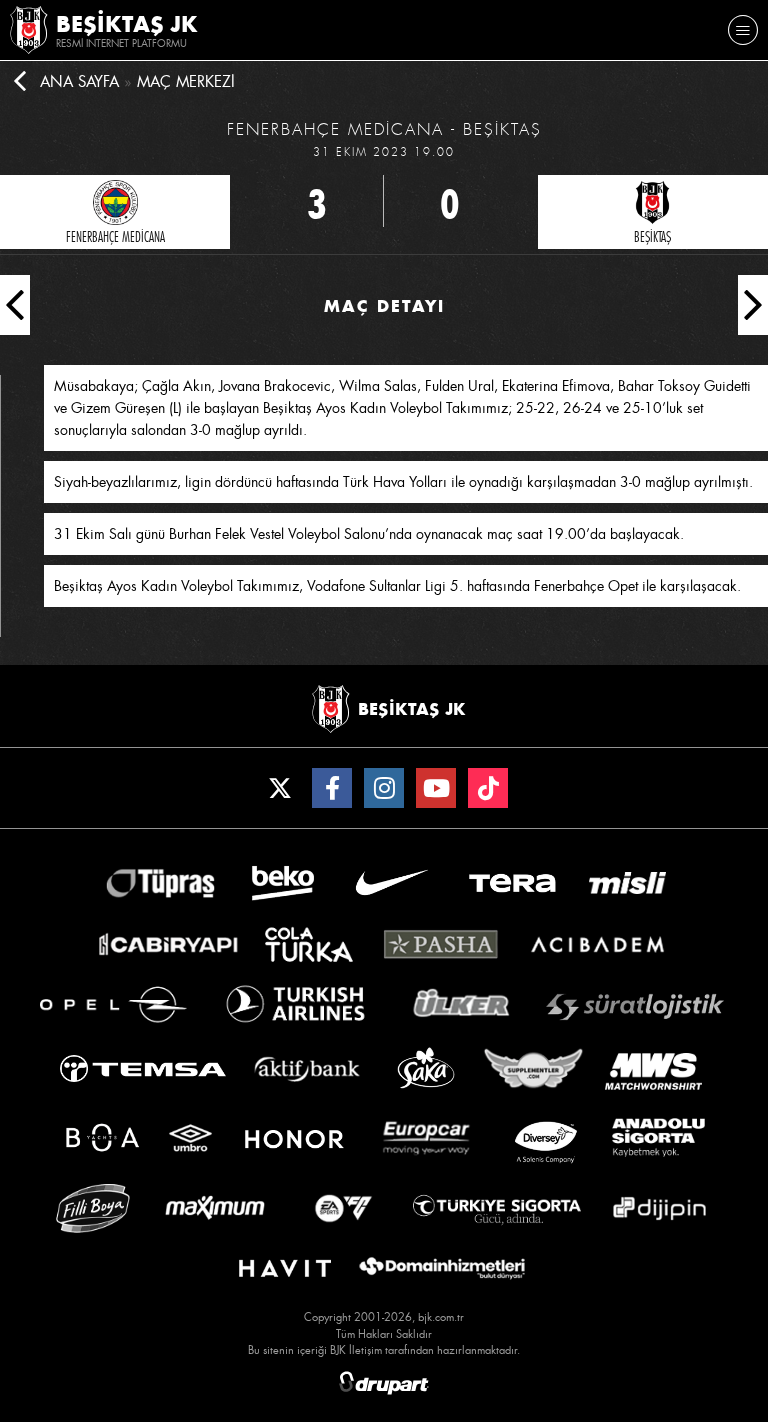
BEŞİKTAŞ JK (127, 24)
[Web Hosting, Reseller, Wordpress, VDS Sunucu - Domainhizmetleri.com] (442, 1269)
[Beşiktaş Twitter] (280, 788)
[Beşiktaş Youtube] (436, 788)
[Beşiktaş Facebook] (332, 788)
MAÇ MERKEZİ (186, 82)
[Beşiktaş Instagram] (384, 788)
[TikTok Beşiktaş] (488, 788)
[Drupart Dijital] (384, 1383)
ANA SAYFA (79, 82)
